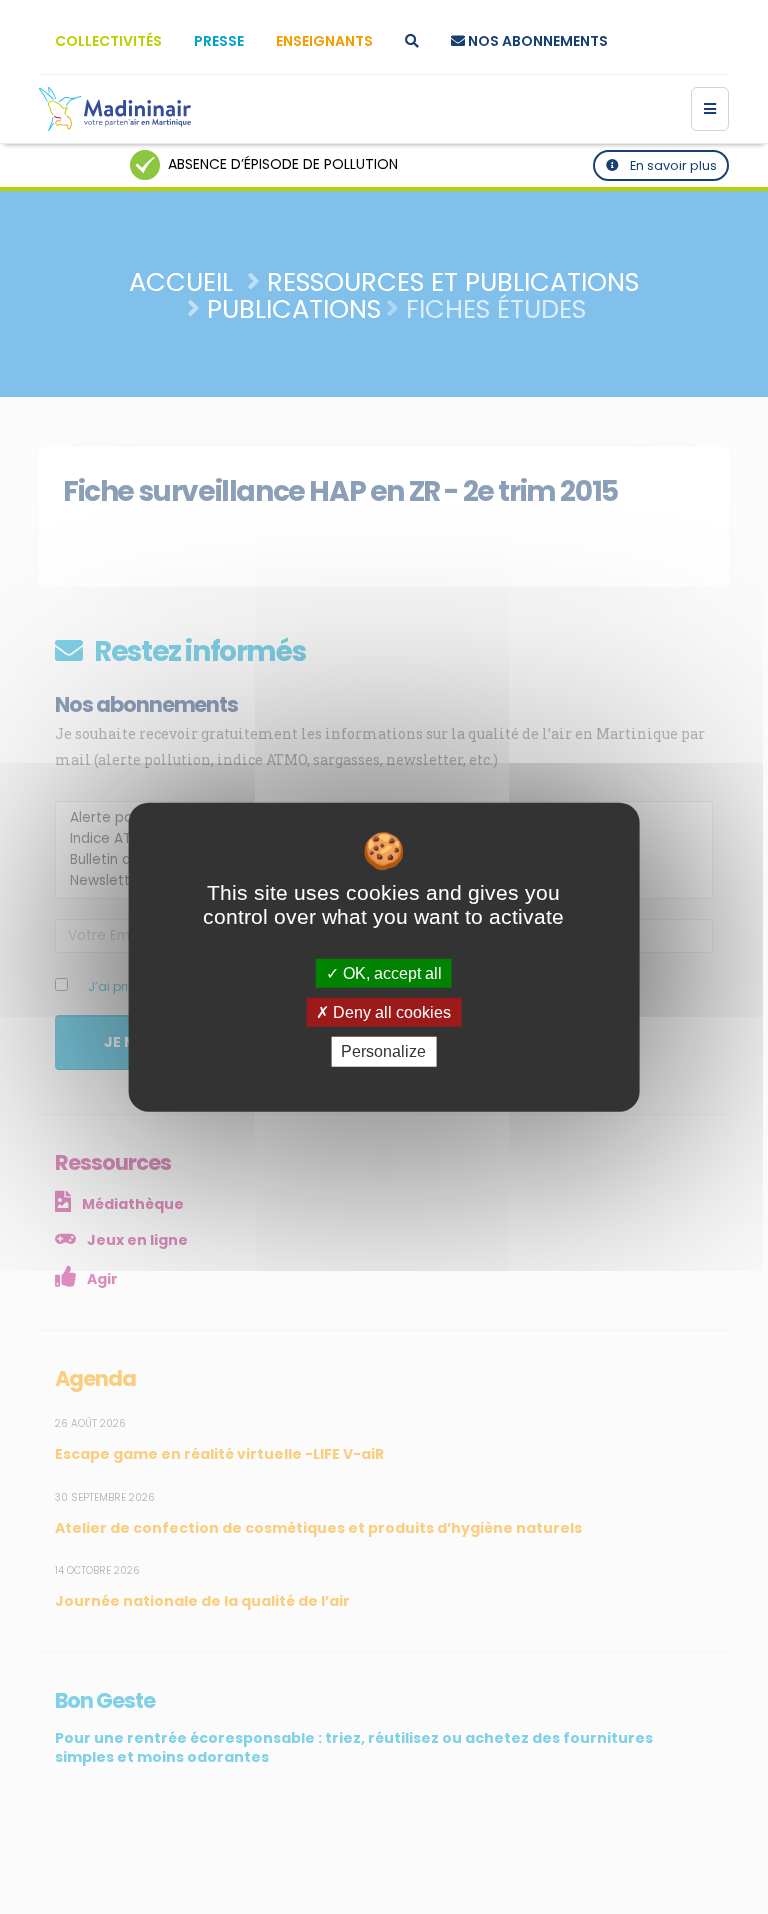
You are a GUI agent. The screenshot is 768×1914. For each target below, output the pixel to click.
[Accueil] (115, 109)
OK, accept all (390, 973)
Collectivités (108, 41)
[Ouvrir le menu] (710, 109)
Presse (219, 41)
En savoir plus (672, 165)
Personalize (383, 1051)
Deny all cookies (390, 1012)
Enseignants (324, 41)
